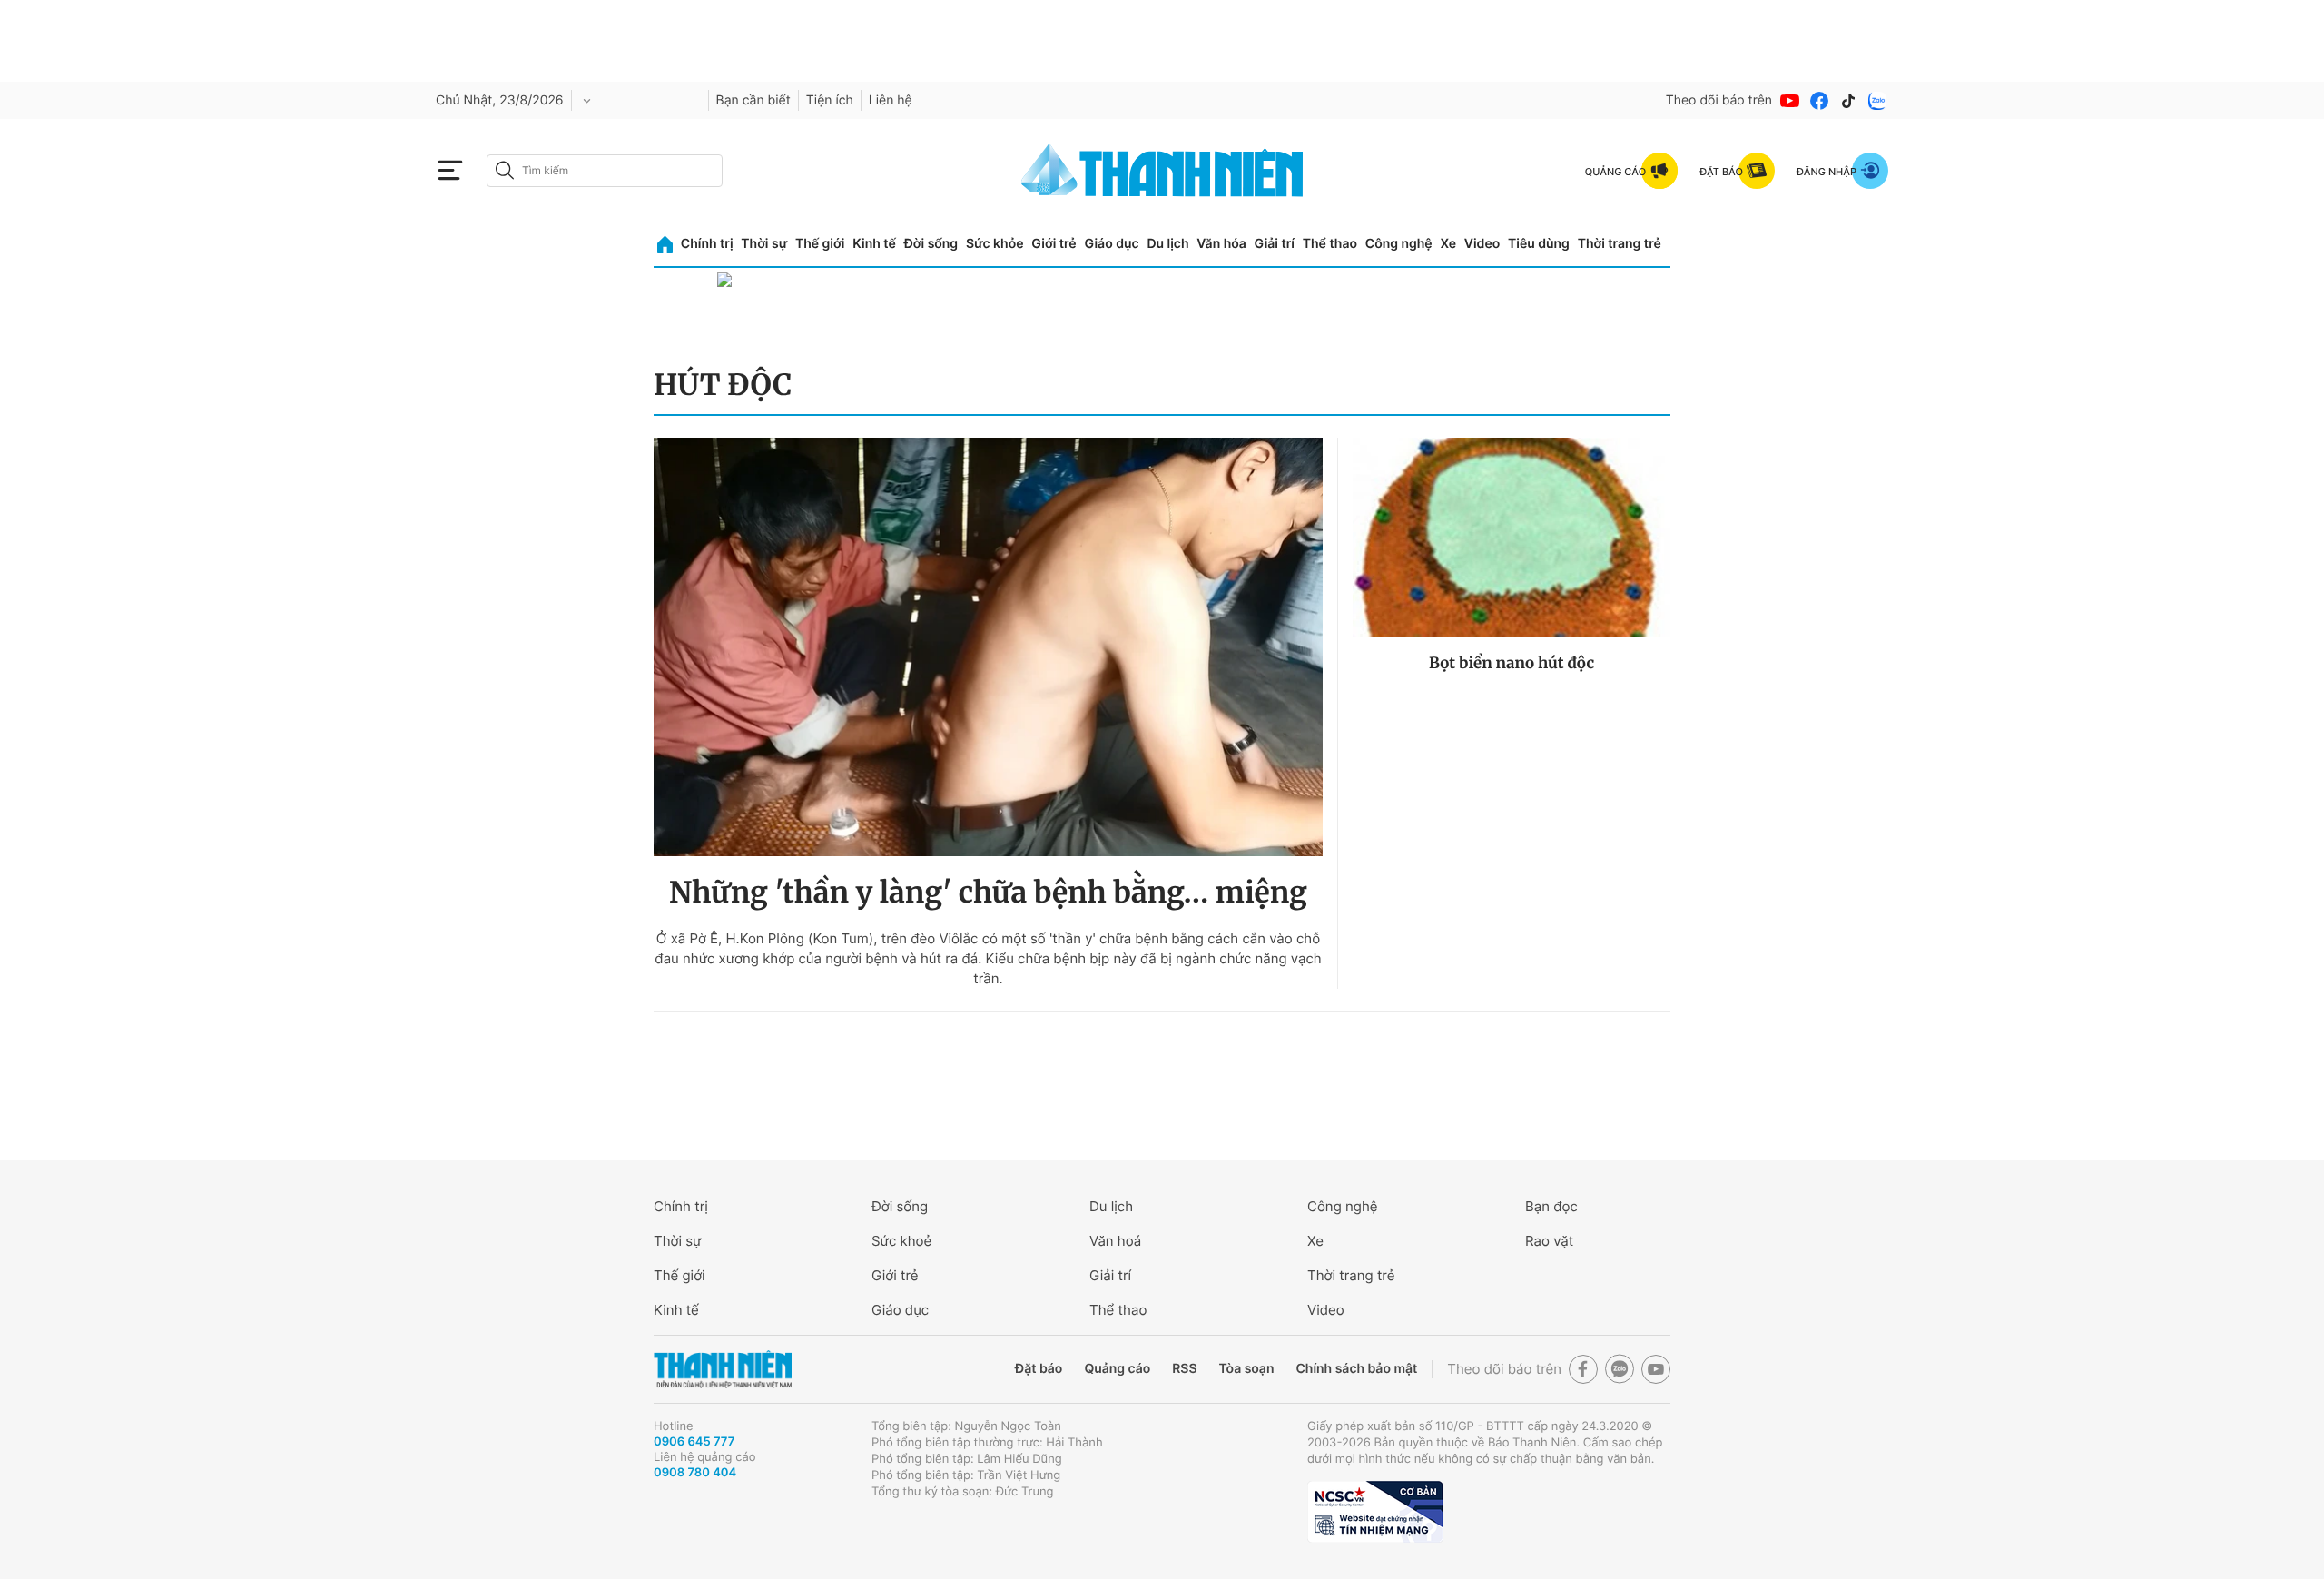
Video (1482, 244)
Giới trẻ (1054, 244)
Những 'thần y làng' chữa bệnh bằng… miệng (988, 893)
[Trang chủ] (665, 245)
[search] (605, 171)
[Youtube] (1790, 101)
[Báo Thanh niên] (723, 1370)
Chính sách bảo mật (1356, 1369)
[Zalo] (1877, 101)
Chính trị (707, 244)
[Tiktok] (1848, 101)
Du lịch (1167, 244)
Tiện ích (830, 100)
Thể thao (1330, 244)
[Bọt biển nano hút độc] (1512, 537)
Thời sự (764, 244)
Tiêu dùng (1539, 244)
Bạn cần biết (753, 100)
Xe (1448, 244)
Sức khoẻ (901, 1241)
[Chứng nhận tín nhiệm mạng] (1375, 1512)
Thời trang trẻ (1620, 244)
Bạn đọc (1551, 1206)
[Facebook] (1819, 101)
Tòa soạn (1247, 1369)
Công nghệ (1399, 244)
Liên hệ (891, 100)
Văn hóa (1221, 244)
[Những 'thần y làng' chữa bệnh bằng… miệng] (988, 647)
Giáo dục (1111, 244)
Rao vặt (1549, 1241)
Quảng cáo (1117, 1369)
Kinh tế (874, 244)
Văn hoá (1115, 1241)
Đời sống (931, 244)
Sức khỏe (995, 244)
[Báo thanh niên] (1162, 170)
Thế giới (820, 244)
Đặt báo (1039, 1369)
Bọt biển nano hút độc (1512, 663)
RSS (1184, 1369)
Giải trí (1275, 244)
